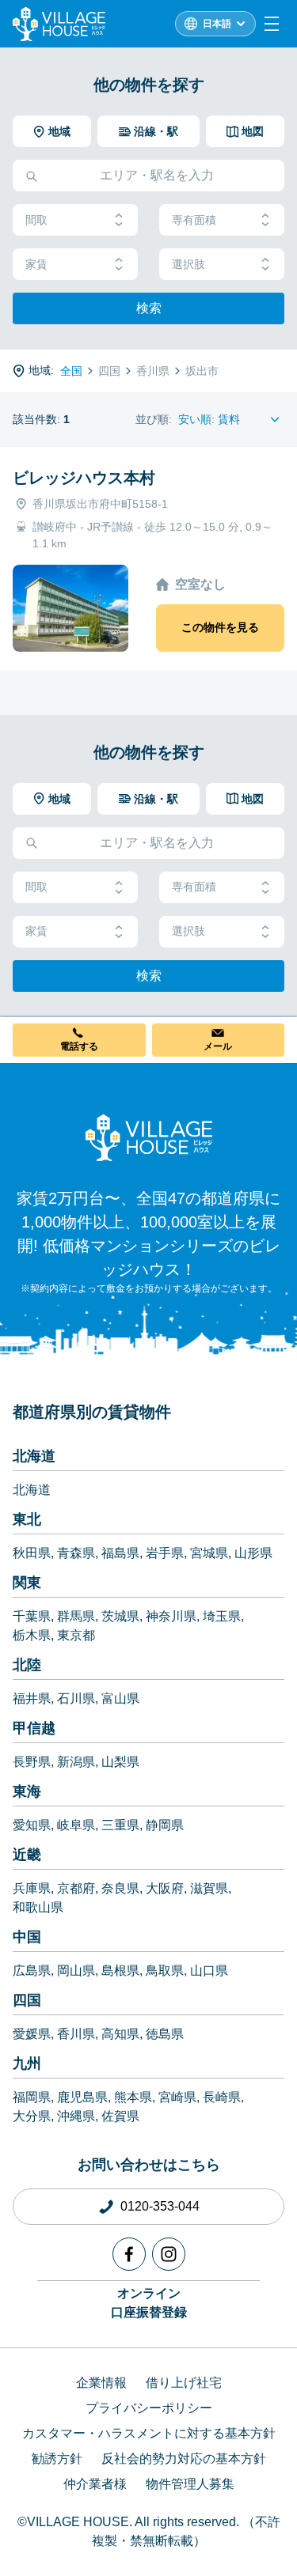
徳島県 (165, 2034)
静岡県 (165, 1825)
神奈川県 (171, 1616)
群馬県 (76, 1616)
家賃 (36, 264)
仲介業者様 (95, 2484)
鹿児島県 (82, 2097)
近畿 (27, 1855)
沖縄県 (76, 2116)
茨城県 (120, 1616)
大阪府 (165, 1888)
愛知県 (32, 1825)
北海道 (34, 1456)
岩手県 (165, 1553)
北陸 (27, 1665)
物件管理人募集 (190, 2484)
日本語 (217, 24)
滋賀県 (209, 1888)
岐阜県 (76, 1825)
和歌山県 (38, 1907)
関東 (27, 1583)
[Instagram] (169, 2254)
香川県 (76, 2034)
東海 (27, 1791)
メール (218, 1046)
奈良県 (120, 1888)
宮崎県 (177, 2097)
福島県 (120, 1553)
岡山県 (76, 1971)
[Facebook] (129, 2254)
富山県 (120, 1698)
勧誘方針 (57, 2459)
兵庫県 (32, 1888)
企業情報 (101, 2383)
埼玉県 (222, 1616)
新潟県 (76, 1762)
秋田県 (32, 1553)
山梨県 (120, 1762)
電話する (79, 1046)
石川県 (76, 1698)
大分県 (32, 2116)
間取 (36, 220)
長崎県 (222, 2097)
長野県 (32, 1762)
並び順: (154, 419)
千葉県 (32, 1616)
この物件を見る (220, 627)
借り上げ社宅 (184, 2383)
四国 (27, 2000)
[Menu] (272, 24)
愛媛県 (32, 2034)
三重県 (120, 1825)
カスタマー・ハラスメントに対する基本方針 (149, 2433)
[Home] (149, 1137)
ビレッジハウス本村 (84, 478)
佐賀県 (120, 2116)
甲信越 (34, 1728)
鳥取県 (165, 1971)
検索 (149, 308)
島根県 (120, 1971)
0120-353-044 (160, 2206)
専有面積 (194, 220)
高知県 (120, 2034)
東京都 (76, 1635)
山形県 (253, 1553)
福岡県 (32, 2097)
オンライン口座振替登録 (149, 2303)
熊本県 (133, 2097)
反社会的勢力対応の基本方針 (184, 2459)
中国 (27, 1937)
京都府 (76, 1888)
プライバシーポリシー (149, 2408)
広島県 (32, 1971)
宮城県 (209, 1553)
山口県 (209, 1971)
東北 (27, 1519)
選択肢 (188, 264)
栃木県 (32, 1635)
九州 (27, 2063)
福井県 (32, 1698)
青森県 (76, 1553)
